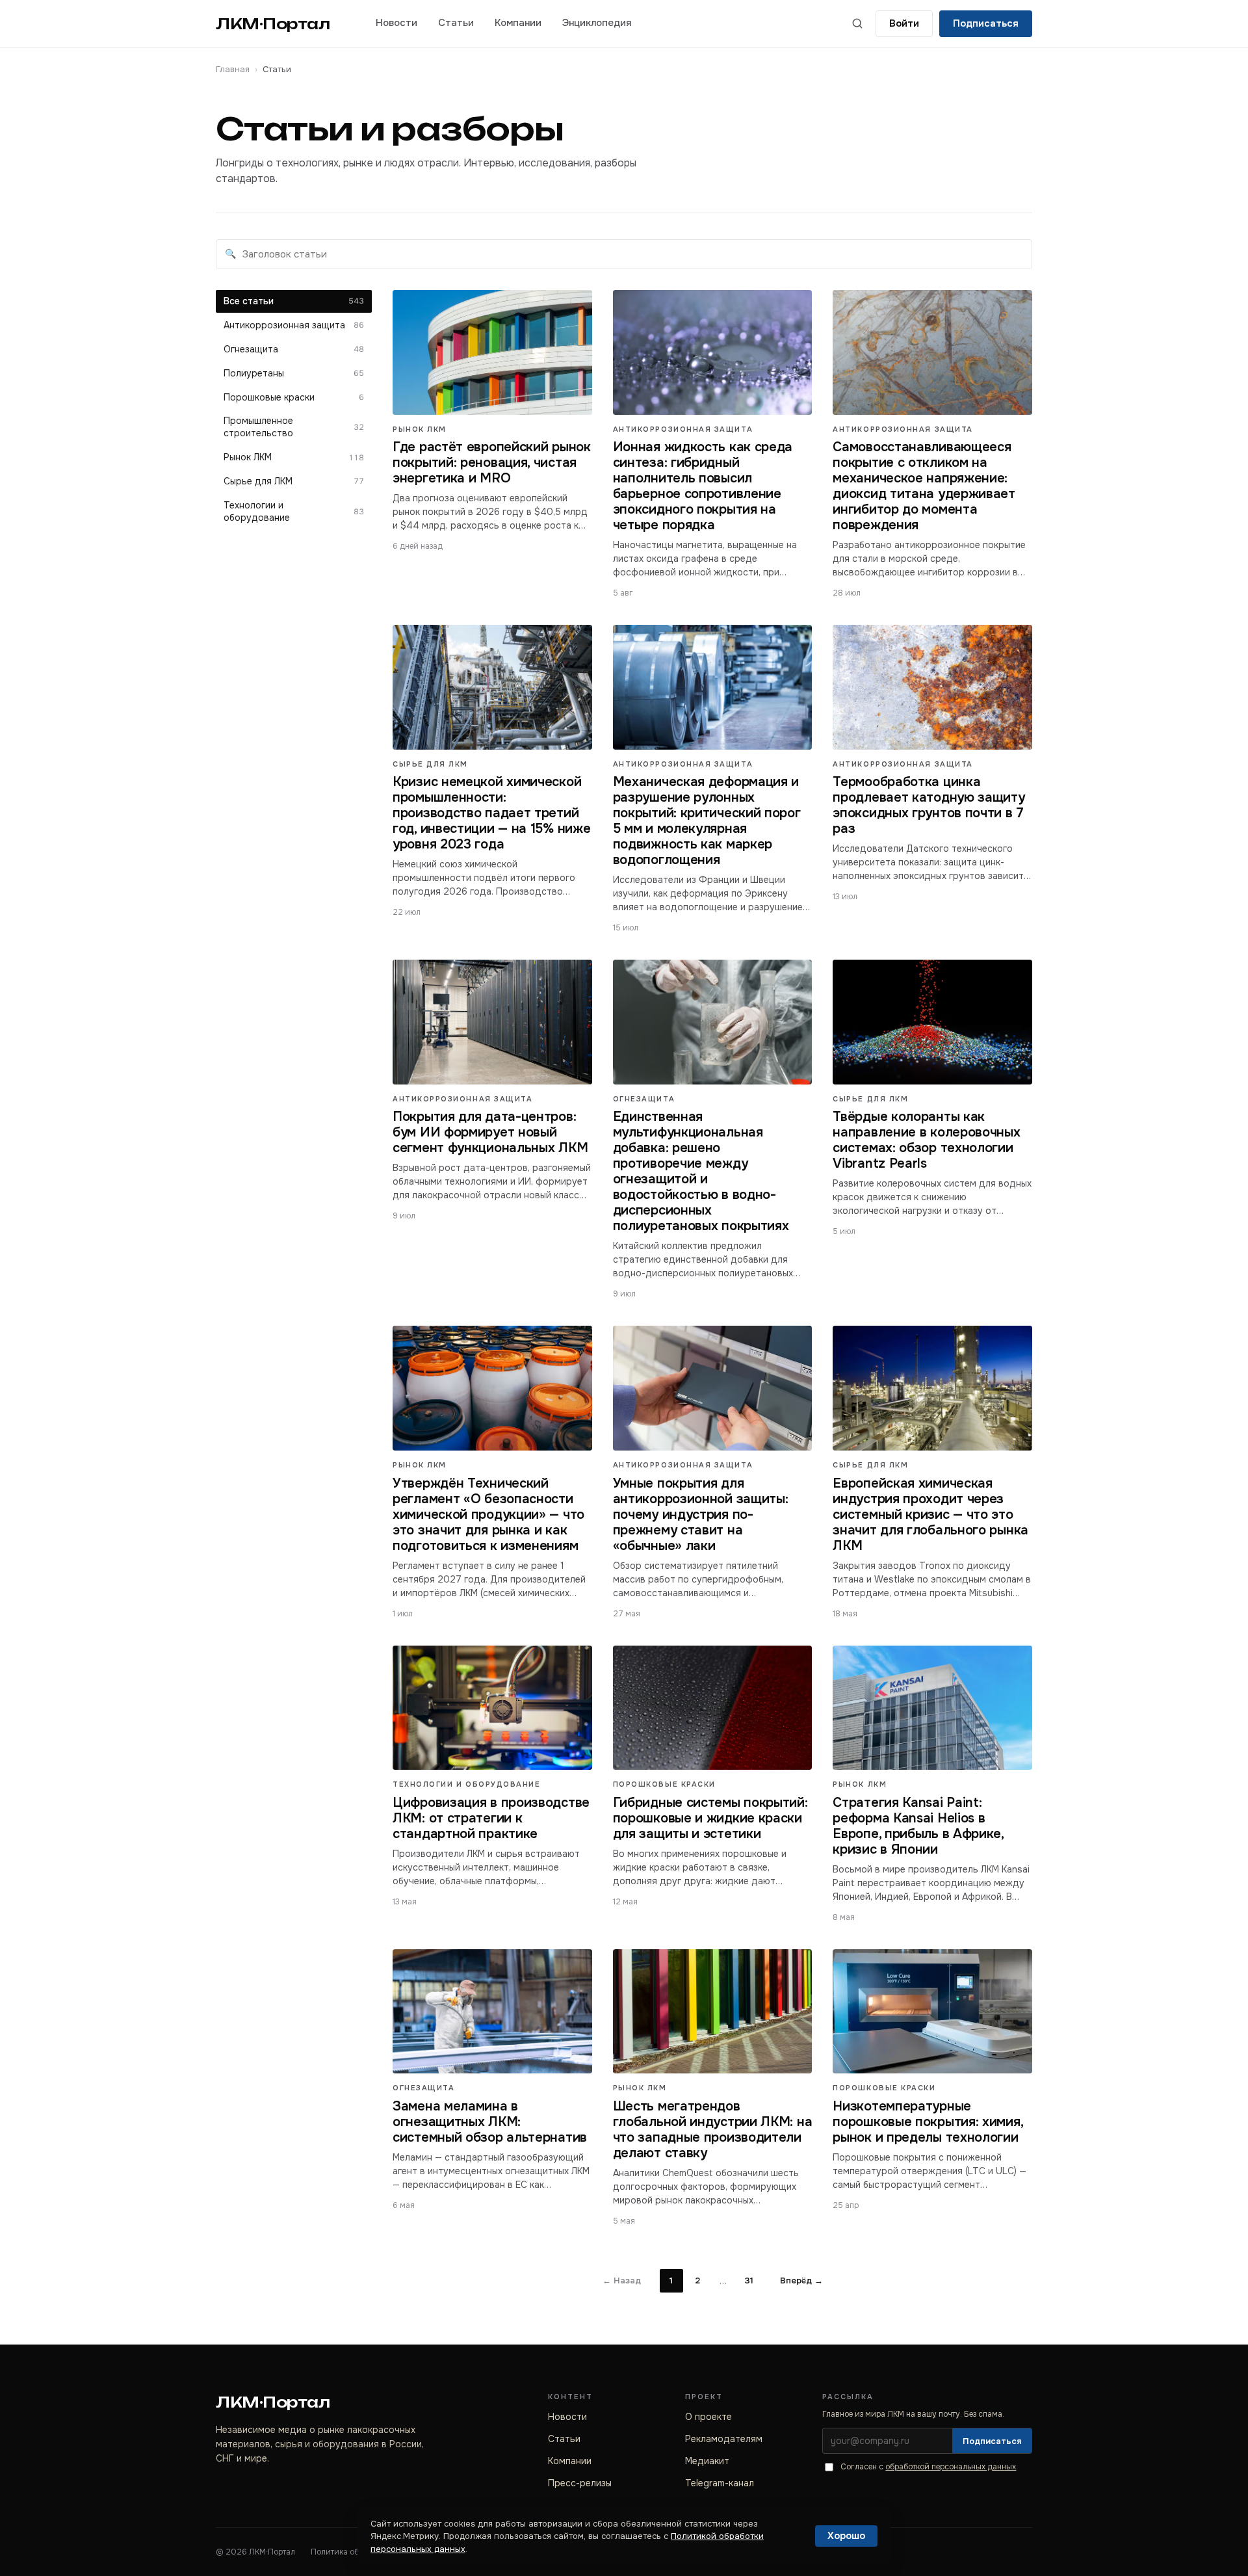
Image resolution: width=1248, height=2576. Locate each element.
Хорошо (846, 2536)
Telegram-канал (720, 2483)
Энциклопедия (597, 23)
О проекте (708, 2417)
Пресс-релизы (580, 2483)
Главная (233, 69)
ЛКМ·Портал (273, 24)
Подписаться (986, 23)
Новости (396, 23)
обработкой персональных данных (951, 2467)
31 (749, 2280)
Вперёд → (801, 2280)
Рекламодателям (724, 2439)
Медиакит (707, 2461)
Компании (518, 23)
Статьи (456, 23)
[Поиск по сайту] (857, 23)
